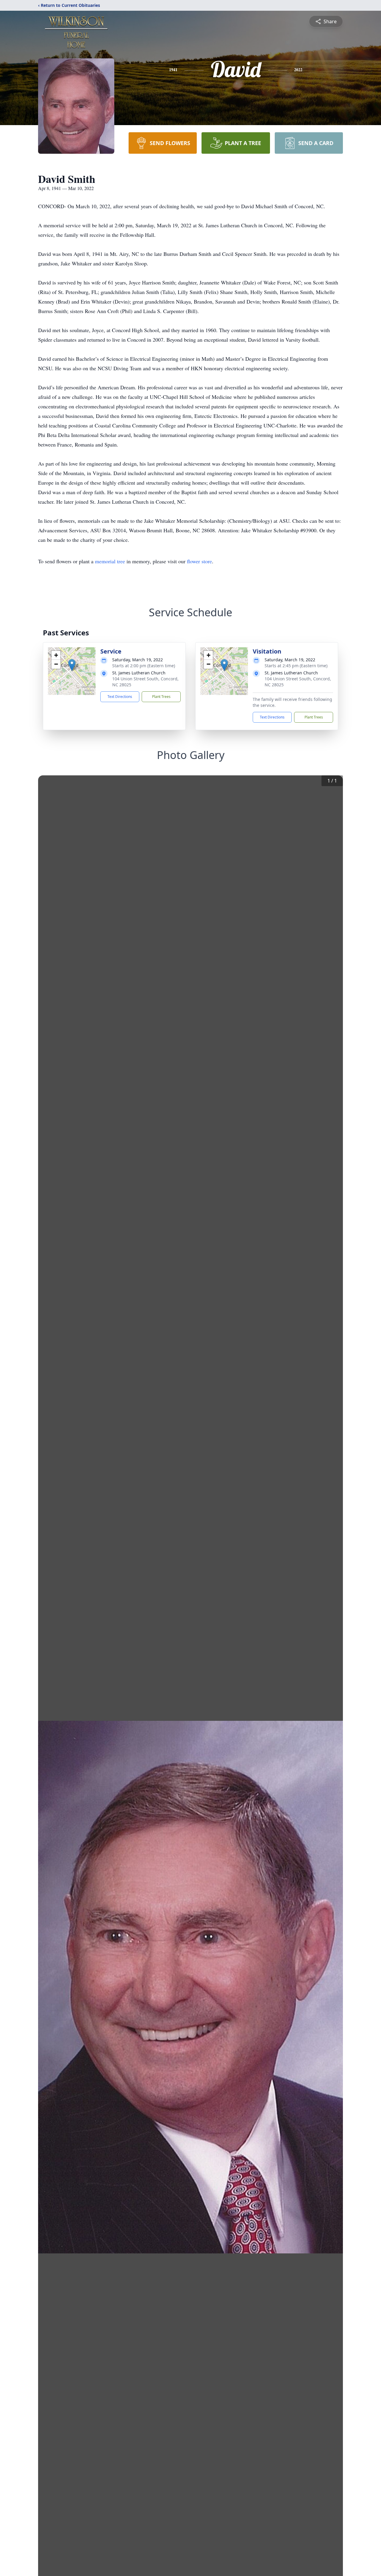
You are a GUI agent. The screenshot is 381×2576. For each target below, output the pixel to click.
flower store (199, 561)
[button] (72, 665)
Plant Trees (161, 697)
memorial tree (110, 561)
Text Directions (120, 697)
